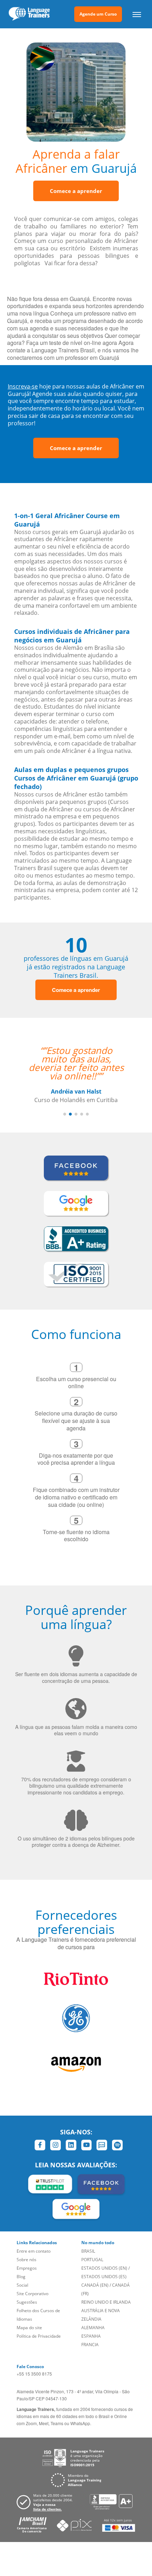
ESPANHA (91, 2336)
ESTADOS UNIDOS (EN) (104, 2268)
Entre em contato (34, 2251)
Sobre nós (27, 2260)
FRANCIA (90, 2345)
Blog (21, 2277)
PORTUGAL (92, 2260)
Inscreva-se (23, 386)
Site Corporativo (33, 2294)
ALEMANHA (93, 2328)
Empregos (27, 2268)
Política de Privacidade (39, 2336)
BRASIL (88, 2251)
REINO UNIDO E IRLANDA (106, 2302)
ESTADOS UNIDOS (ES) (104, 2277)
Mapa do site (29, 2328)
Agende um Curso (98, 14)
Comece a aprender (76, 191)
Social (22, 2285)
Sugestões (27, 2302)
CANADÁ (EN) (95, 2285)
